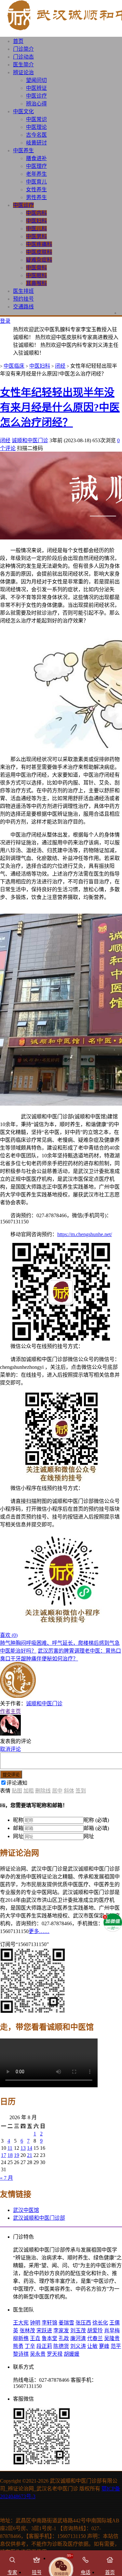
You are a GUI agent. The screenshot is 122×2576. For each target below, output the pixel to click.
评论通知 (17, 1783)
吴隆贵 (112, 2338)
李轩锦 (49, 2323)
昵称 (18, 1820)
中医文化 (23, 111)
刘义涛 (78, 2346)
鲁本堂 (49, 2338)
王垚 (35, 2338)
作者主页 (10, 1711)
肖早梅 (112, 2331)
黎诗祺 (21, 2354)
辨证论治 (23, 72)
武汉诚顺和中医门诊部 (39, 2218)
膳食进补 (36, 158)
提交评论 (11, 1775)
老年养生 (36, 174)
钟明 (35, 2323)
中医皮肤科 (39, 252)
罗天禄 (55, 2354)
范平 (116, 2346)
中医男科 (36, 236)
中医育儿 (36, 182)
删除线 (43, 1791)
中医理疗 (36, 166)
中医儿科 (36, 229)
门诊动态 (23, 57)
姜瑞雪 (66, 2323)
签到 (81, 1791)
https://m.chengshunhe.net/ (85, 1234)
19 (17, 2155)
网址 (18, 1836)
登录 (5, 321)
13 (23, 2148)
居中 (57, 1791)
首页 (18, 41)
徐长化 (100, 2323)
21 (30, 2155)
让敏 (92, 2346)
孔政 (64, 2338)
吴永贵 (38, 2354)
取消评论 (10, 1749)
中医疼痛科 (39, 244)
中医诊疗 (36, 96)
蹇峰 (104, 2346)
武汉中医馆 (26, 2210)
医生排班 (23, 291)
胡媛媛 (72, 2354)
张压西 (83, 2323)
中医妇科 (36, 221)
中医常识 (36, 119)
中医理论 (36, 127)
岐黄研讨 (36, 143)
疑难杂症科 (39, 260)
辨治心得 (36, 104)
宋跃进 (44, 2331)
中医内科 (36, 213)
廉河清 (78, 2338)
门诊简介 (23, 49)
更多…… (39, 1931)
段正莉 (44, 2346)
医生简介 (23, 65)
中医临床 (14, 366)
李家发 (61, 2331)
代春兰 (95, 2338)
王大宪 (21, 2323)
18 (10, 2155)
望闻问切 (36, 80)
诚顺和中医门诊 (30, 440)
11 (10, 2148)
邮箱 (18, 1828)
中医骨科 (36, 268)
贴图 (17, 1791)
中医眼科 (36, 275)
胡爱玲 (95, 2331)
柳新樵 (21, 2338)
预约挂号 (23, 299)
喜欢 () (9, 1635)
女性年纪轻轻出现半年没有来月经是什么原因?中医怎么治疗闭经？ (60, 407)
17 (4, 2155)
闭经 (60, 366)
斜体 (69, 1791)
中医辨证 (36, 88)
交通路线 (23, 307)
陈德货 (61, 2346)
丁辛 (30, 2346)
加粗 (29, 1791)
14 (30, 2148)
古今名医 (36, 135)
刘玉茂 (78, 2331)
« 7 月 (7, 2178)
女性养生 (36, 190)
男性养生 (36, 197)
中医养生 (23, 150)
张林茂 (27, 2331)
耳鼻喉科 (36, 283)
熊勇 (18, 2346)
